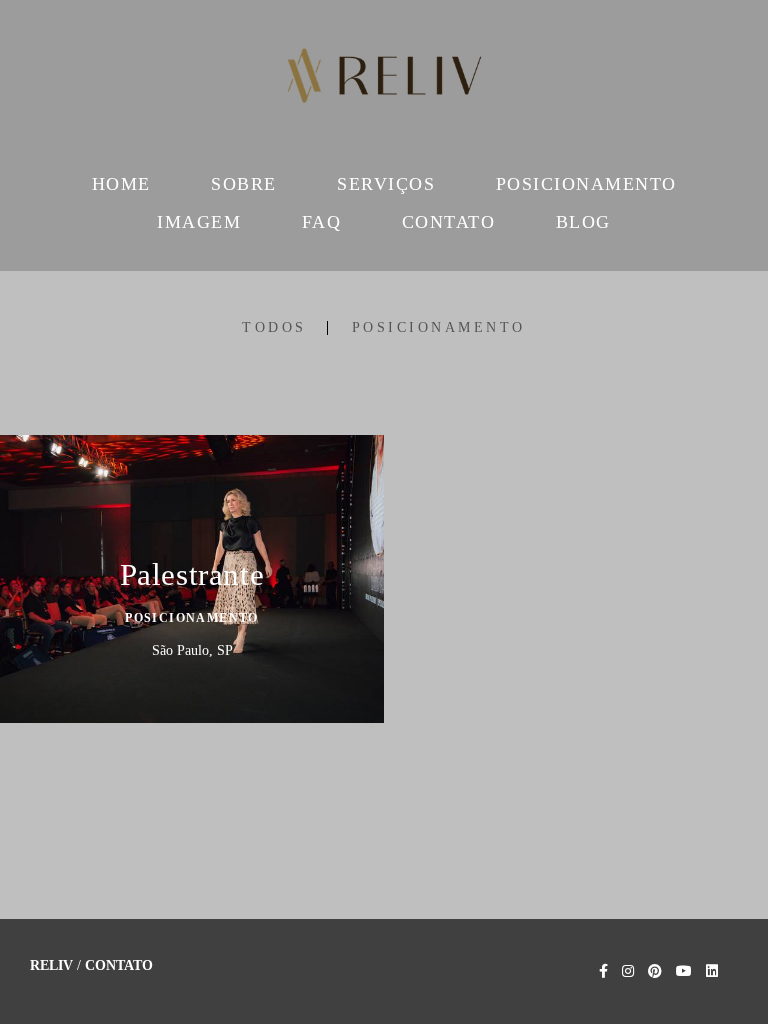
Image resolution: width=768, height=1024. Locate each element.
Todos (274, 328)
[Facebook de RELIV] (603, 971)
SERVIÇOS (386, 184)
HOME (121, 184)
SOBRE (244, 184)
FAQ (322, 222)
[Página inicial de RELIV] (384, 80)
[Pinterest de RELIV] (655, 971)
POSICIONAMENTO (586, 184)
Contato (119, 966)
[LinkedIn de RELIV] (712, 971)
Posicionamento (439, 328)
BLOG (583, 222)
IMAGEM (199, 222)
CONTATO (449, 222)
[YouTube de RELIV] (684, 971)
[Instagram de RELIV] (628, 971)
